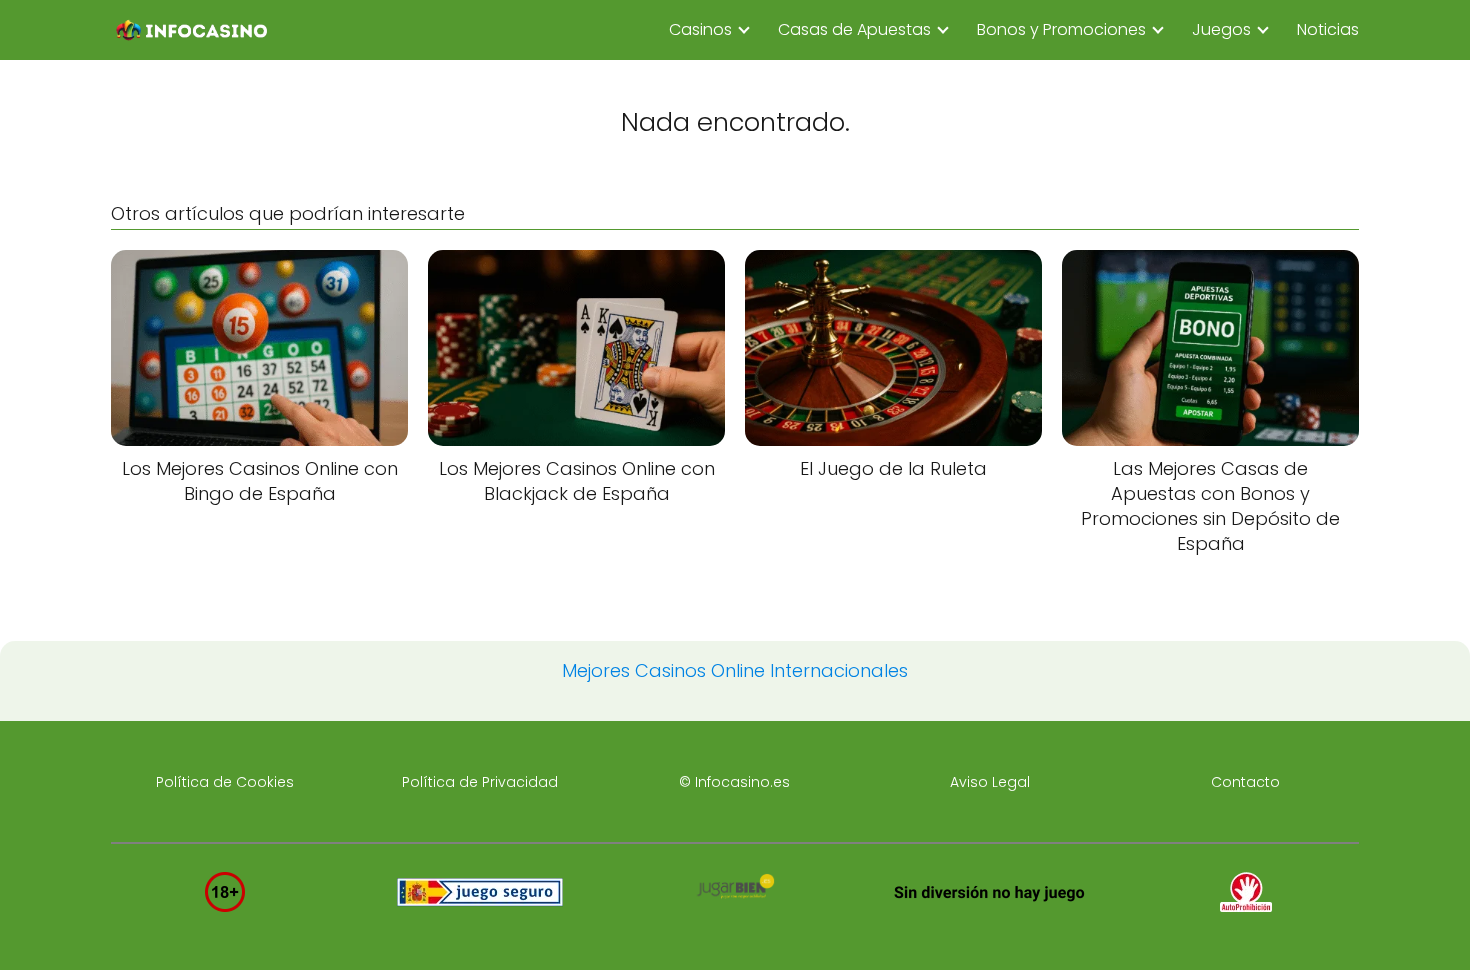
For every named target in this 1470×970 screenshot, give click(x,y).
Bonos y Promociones (1061, 29)
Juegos (1221, 29)
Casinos (700, 29)
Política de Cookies (225, 782)
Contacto (1245, 782)
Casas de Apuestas (854, 29)
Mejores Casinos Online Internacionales (735, 670)
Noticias (1328, 29)
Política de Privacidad (480, 782)
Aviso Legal (990, 782)
